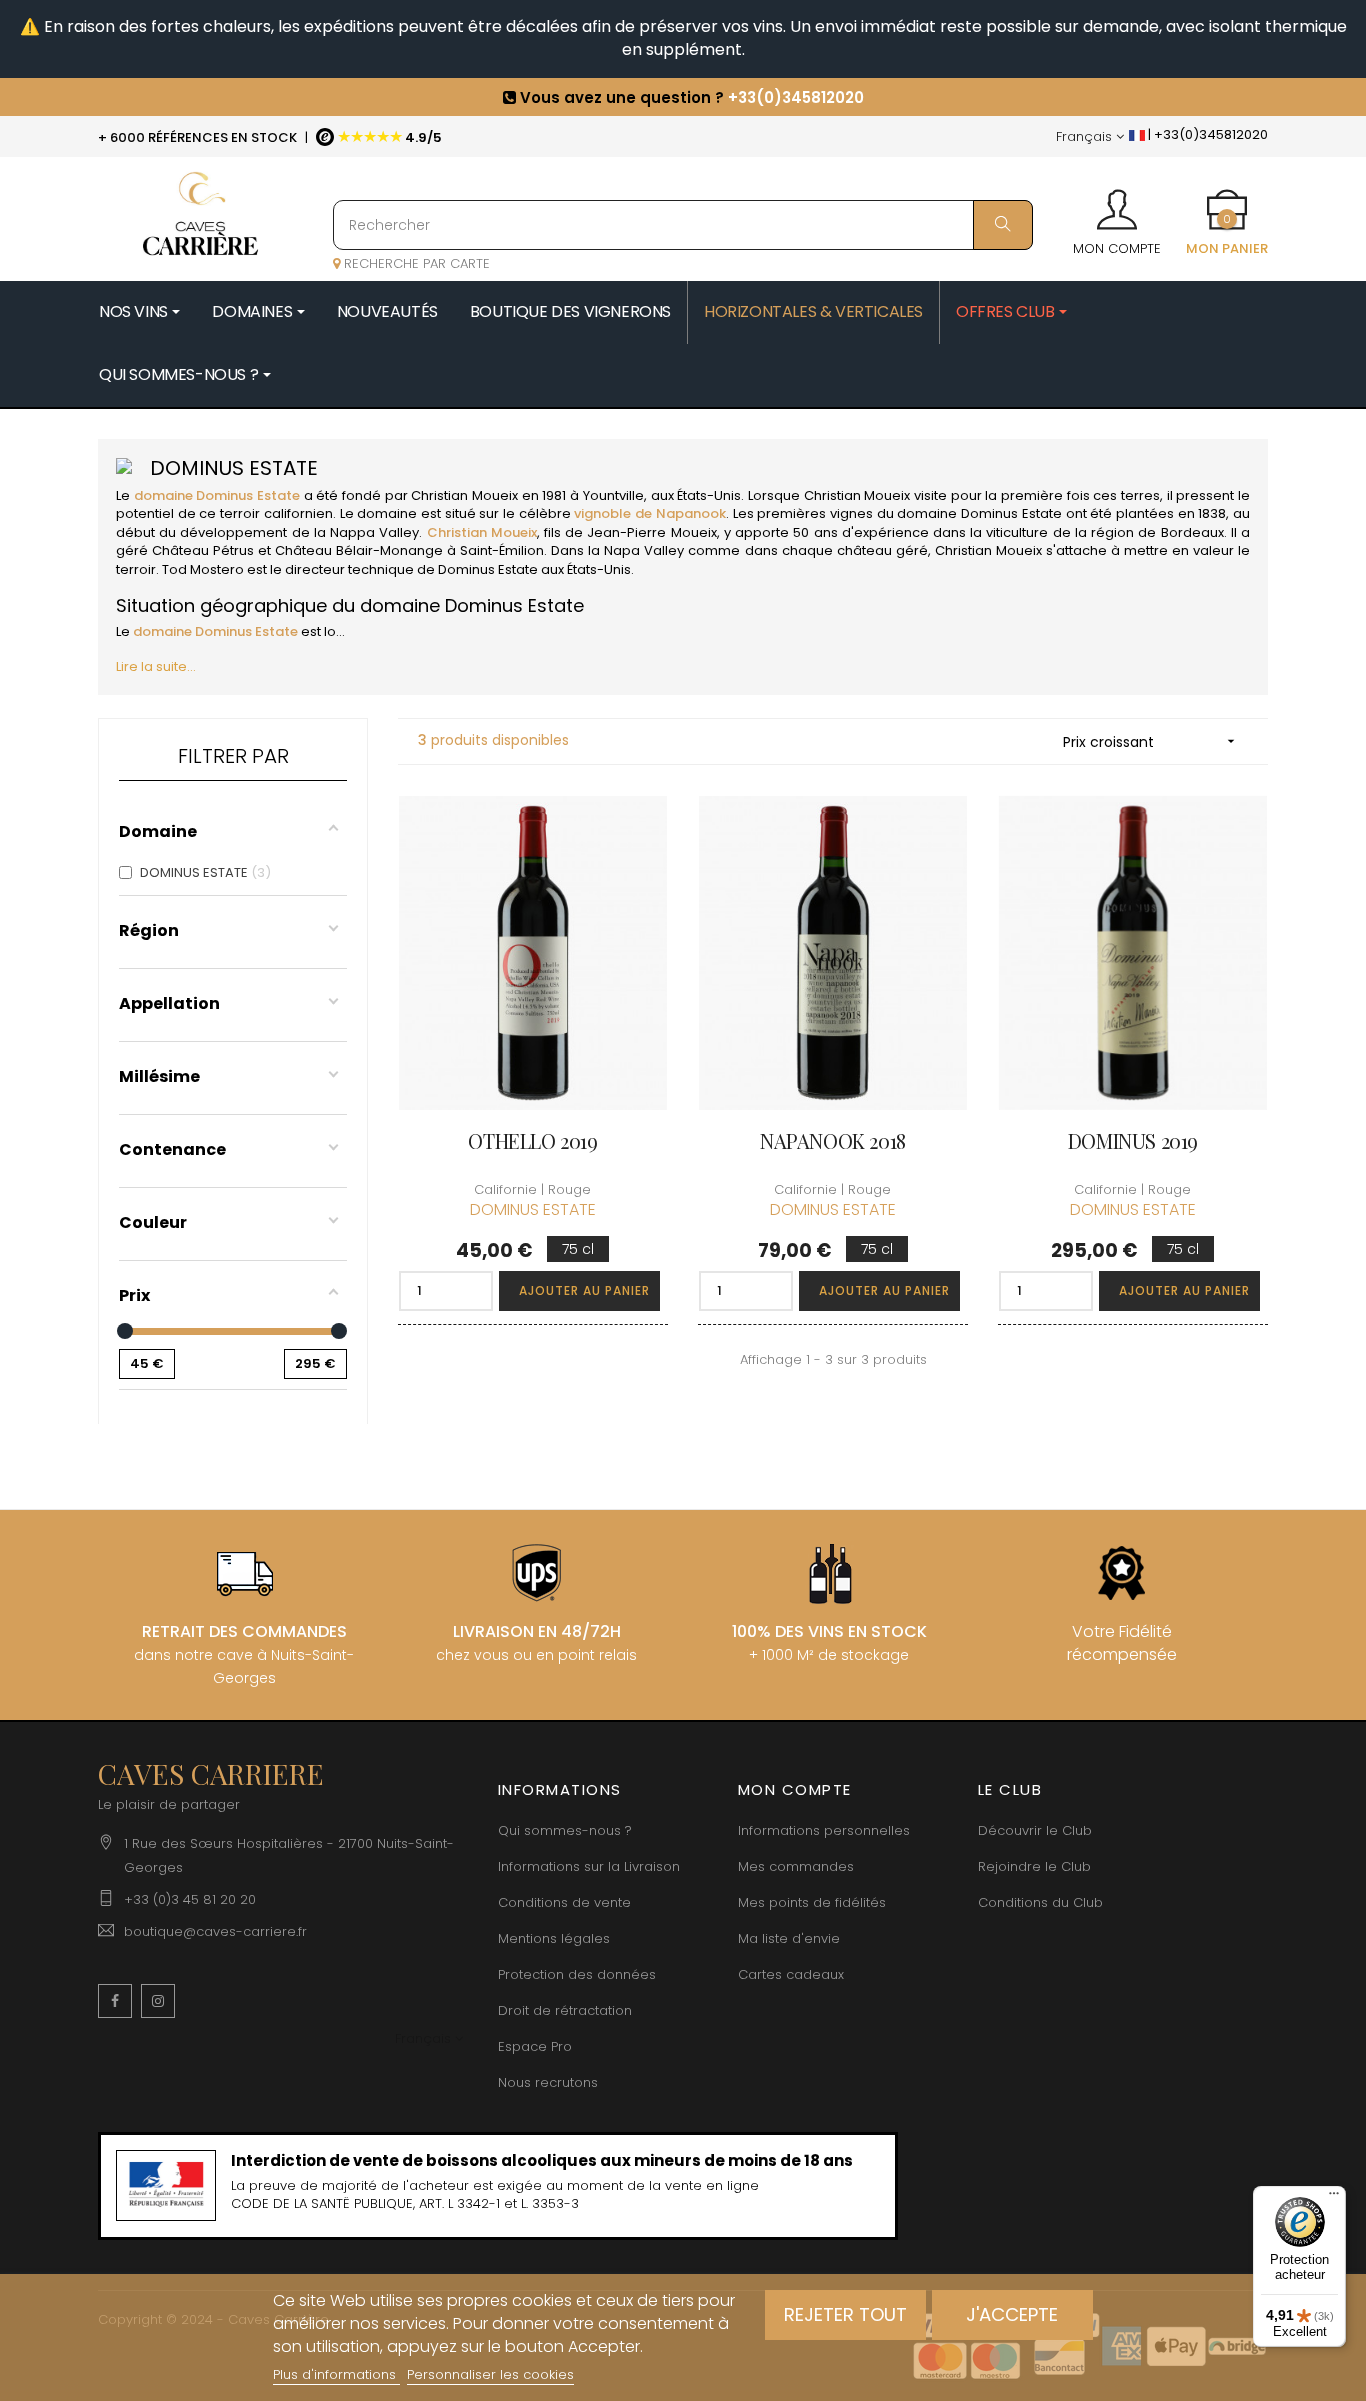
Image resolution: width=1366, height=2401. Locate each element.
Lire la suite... (156, 666)
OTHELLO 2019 (532, 1140)
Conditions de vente (564, 1902)
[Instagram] (158, 2001)
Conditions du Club (1040, 1902)
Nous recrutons (548, 2082)
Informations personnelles (824, 1830)
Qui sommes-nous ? (565, 1830)
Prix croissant (1151, 742)
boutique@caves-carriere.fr (215, 1931)
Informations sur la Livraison (589, 1866)
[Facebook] (115, 2001)
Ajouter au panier (584, 1290)
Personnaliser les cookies (490, 2374)
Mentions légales (554, 1938)
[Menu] (1334, 2198)
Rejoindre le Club (1034, 1866)
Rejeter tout (845, 2314)
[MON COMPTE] (1117, 203)
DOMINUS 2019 (1133, 1140)
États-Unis (709, 495)
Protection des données (577, 1974)
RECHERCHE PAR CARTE (415, 263)
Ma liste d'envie (789, 1938)
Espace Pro (535, 2046)
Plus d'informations (336, 2374)
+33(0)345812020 (796, 85)
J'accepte (1012, 2314)
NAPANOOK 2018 (833, 1140)
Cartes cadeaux (791, 1974)
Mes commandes (796, 1866)
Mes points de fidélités (812, 1902)
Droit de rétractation (565, 2010)
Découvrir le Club (1035, 1830)
